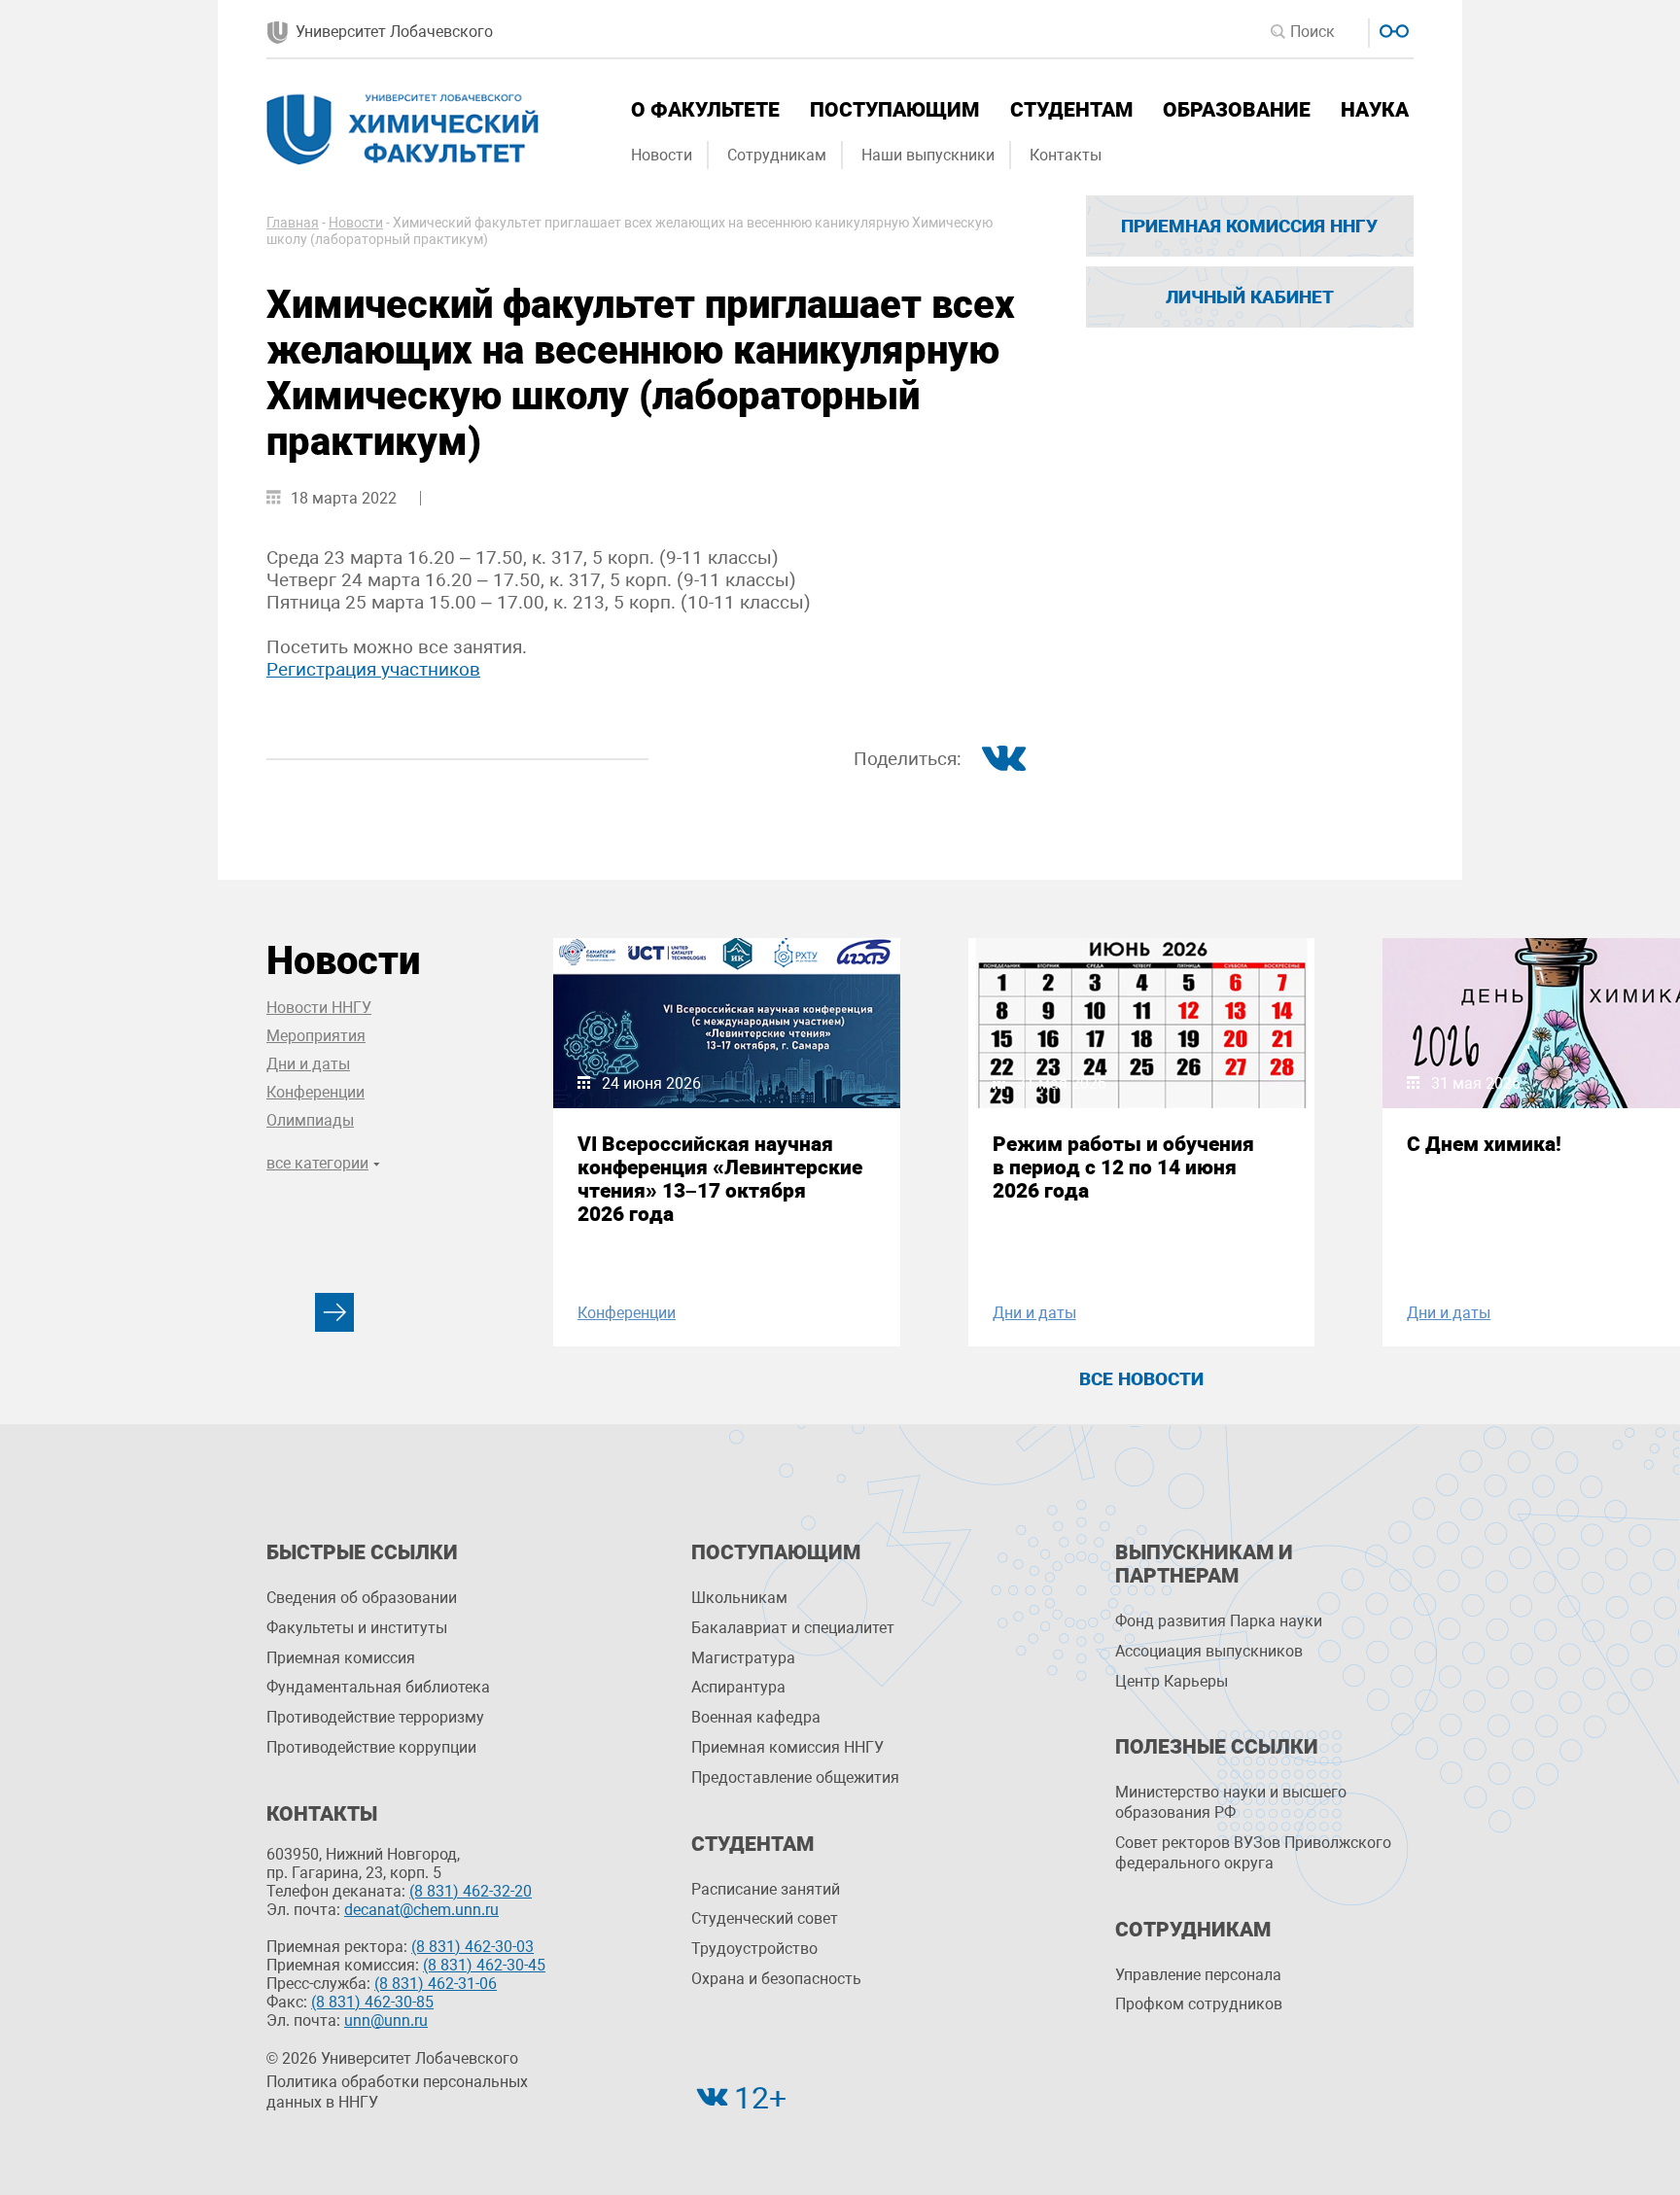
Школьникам (739, 1598)
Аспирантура (738, 1687)
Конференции (315, 1092)
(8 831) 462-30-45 (484, 1965)
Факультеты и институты (357, 1628)
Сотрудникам (777, 155)
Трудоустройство (754, 1949)
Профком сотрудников (1199, 2004)
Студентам (1071, 110)
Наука (1375, 110)
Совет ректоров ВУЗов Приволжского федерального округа (1253, 1853)
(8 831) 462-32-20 (471, 1891)
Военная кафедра (756, 1717)
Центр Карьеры (1172, 1681)
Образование (1237, 110)
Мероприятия (316, 1036)
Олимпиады (310, 1120)
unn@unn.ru (386, 2021)
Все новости (1141, 1379)
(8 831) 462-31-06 (436, 1984)
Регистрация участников (373, 669)
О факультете (705, 110)
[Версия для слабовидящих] (1392, 29)
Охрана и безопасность (776, 1979)
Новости (662, 155)
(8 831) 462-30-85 (372, 2002)
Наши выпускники (928, 155)
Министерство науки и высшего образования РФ (1231, 1802)
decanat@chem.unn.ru (421, 1910)
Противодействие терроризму (375, 1717)
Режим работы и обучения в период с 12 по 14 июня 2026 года (1123, 1167)
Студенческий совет (765, 1918)
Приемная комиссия (341, 1658)
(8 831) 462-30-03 (472, 1947)
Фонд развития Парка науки (1219, 1621)
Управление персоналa (1198, 1975)
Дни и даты (308, 1064)
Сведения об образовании (362, 1598)
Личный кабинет (1250, 297)
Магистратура (743, 1658)
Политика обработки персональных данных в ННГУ (397, 2092)
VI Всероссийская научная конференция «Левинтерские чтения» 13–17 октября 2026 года (720, 1179)
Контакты (1066, 155)
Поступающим (894, 110)
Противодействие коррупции (371, 1747)
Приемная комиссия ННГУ (1249, 226)
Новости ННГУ (319, 1008)
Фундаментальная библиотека (378, 1687)
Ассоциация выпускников (1209, 1651)
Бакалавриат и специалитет (793, 1628)
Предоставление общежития (795, 1777)
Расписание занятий (766, 1889)
